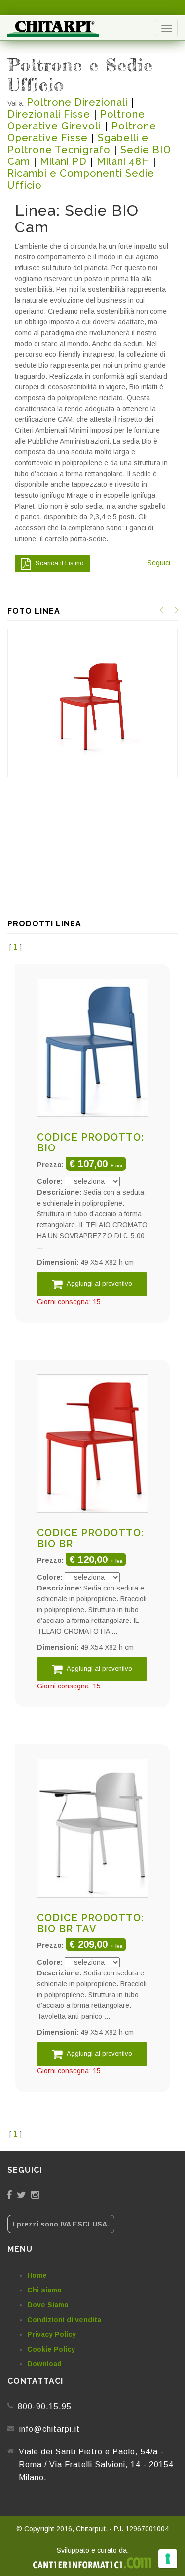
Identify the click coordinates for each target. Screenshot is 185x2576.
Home (37, 2275)
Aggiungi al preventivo (99, 1284)
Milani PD (63, 161)
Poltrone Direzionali (77, 102)
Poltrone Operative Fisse (82, 132)
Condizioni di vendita (64, 2320)
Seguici (159, 563)
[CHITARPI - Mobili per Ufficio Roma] (53, 28)
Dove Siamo (48, 2305)
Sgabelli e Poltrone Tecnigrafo (78, 144)
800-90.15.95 (45, 2406)
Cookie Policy (51, 2349)
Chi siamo (44, 2290)
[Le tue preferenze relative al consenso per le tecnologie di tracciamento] (168, 2559)
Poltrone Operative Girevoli (76, 120)
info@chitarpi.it (50, 2429)
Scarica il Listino (59, 563)
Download (44, 2364)
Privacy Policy (52, 2334)
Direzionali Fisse (49, 114)
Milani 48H (123, 161)
